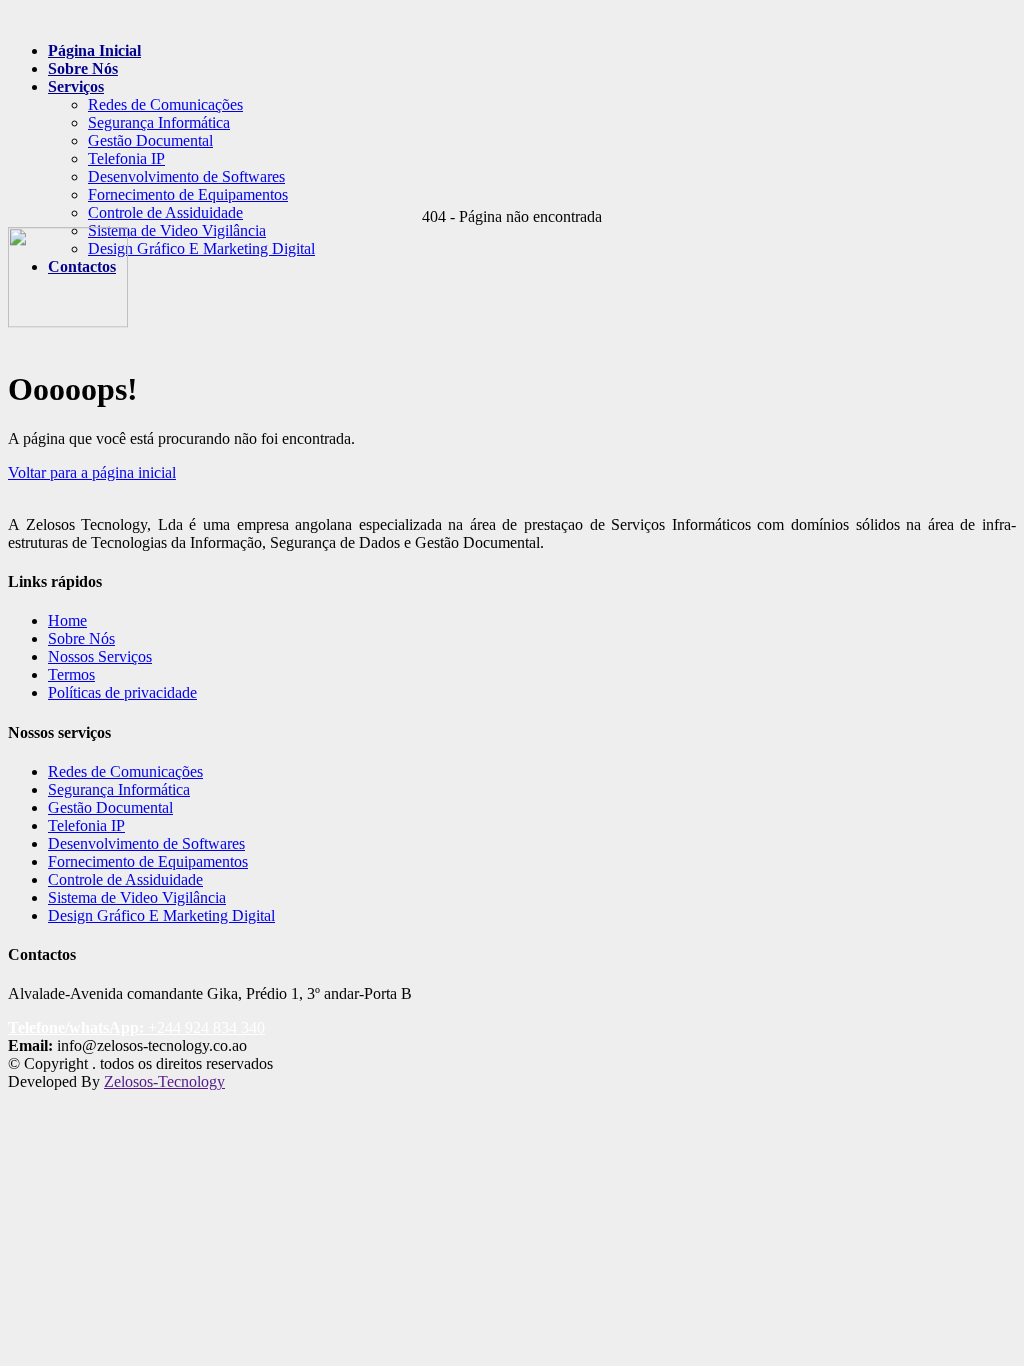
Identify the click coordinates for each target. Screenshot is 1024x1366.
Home (67, 620)
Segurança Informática (159, 122)
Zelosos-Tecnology (164, 1081)
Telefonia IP (126, 158)
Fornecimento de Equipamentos (188, 194)
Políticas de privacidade (122, 692)
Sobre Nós (83, 68)
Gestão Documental (150, 140)
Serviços (76, 86)
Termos (71, 674)
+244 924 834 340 (136, 1027)
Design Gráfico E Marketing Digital (161, 915)
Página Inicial (94, 50)
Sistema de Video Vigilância (137, 897)
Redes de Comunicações (165, 104)
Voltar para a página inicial (92, 472)
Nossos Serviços (100, 656)
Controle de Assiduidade (165, 212)
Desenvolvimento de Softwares (186, 176)
